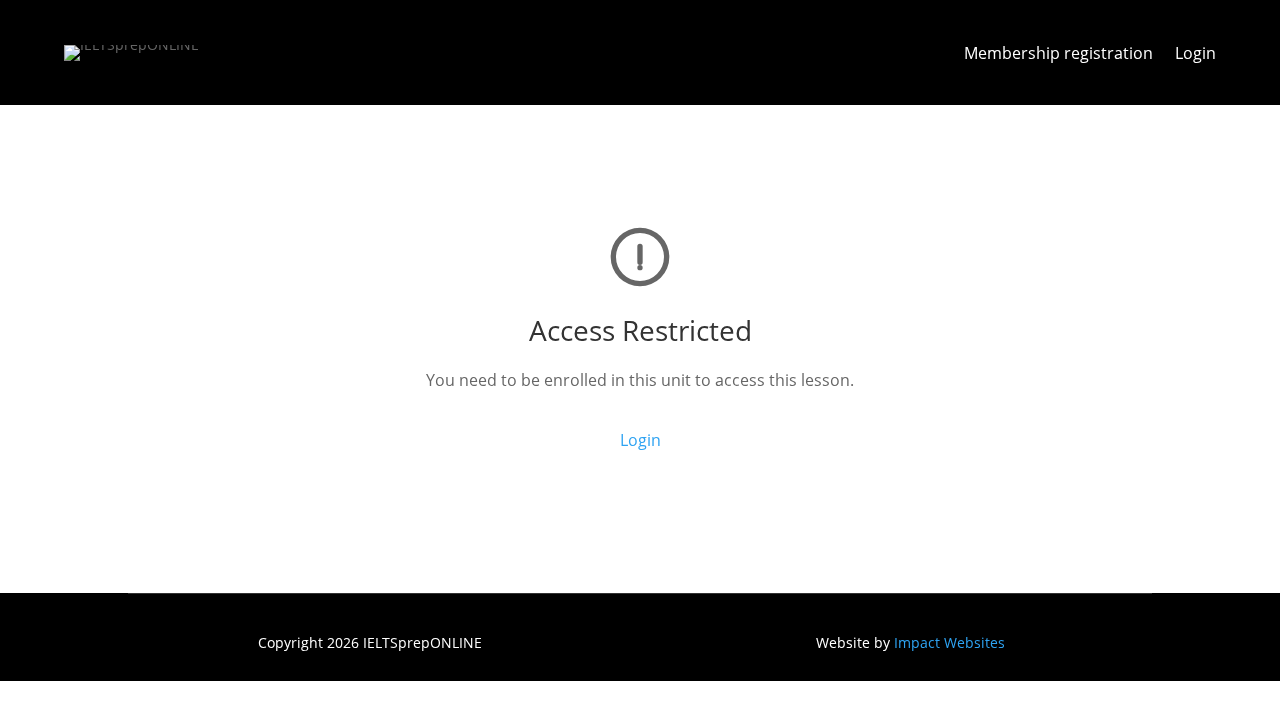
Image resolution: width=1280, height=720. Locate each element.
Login (1195, 55)
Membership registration (1058, 55)
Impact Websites (949, 642)
